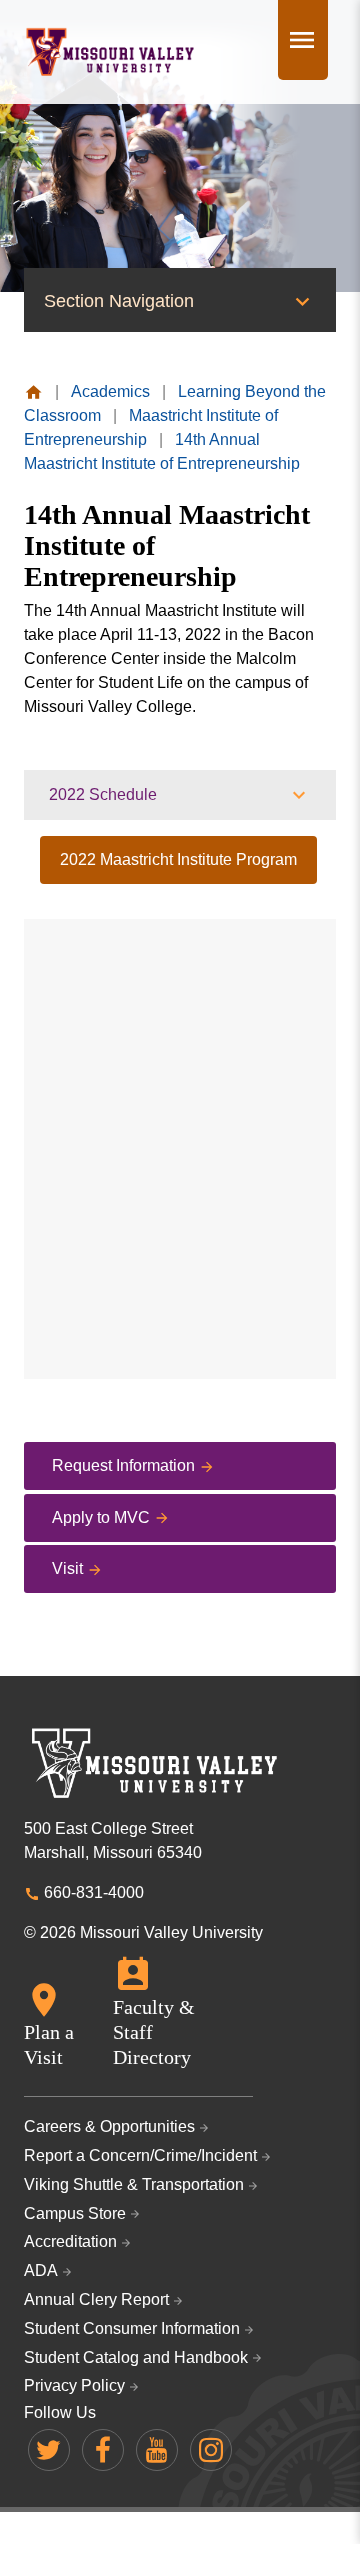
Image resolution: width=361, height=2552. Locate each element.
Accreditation (70, 2241)
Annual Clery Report (96, 2299)
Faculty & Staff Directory (154, 2032)
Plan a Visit (49, 2044)
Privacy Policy (74, 2385)
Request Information (123, 1465)
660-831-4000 (94, 1892)
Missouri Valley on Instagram (211, 2450)
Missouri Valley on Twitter (49, 2450)
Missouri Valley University (110, 52)
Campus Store (75, 2213)
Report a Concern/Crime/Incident (140, 2155)
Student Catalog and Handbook (136, 2357)
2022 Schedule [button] (103, 794)
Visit (67, 1568)
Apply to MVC (101, 1517)
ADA (41, 2270)
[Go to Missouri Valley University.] (33, 391)
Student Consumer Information (132, 2328)
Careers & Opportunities (109, 2126)
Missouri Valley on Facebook (103, 2450)
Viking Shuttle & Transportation (134, 2184)
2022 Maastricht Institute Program (178, 859)
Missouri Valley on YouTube (157, 2450)
